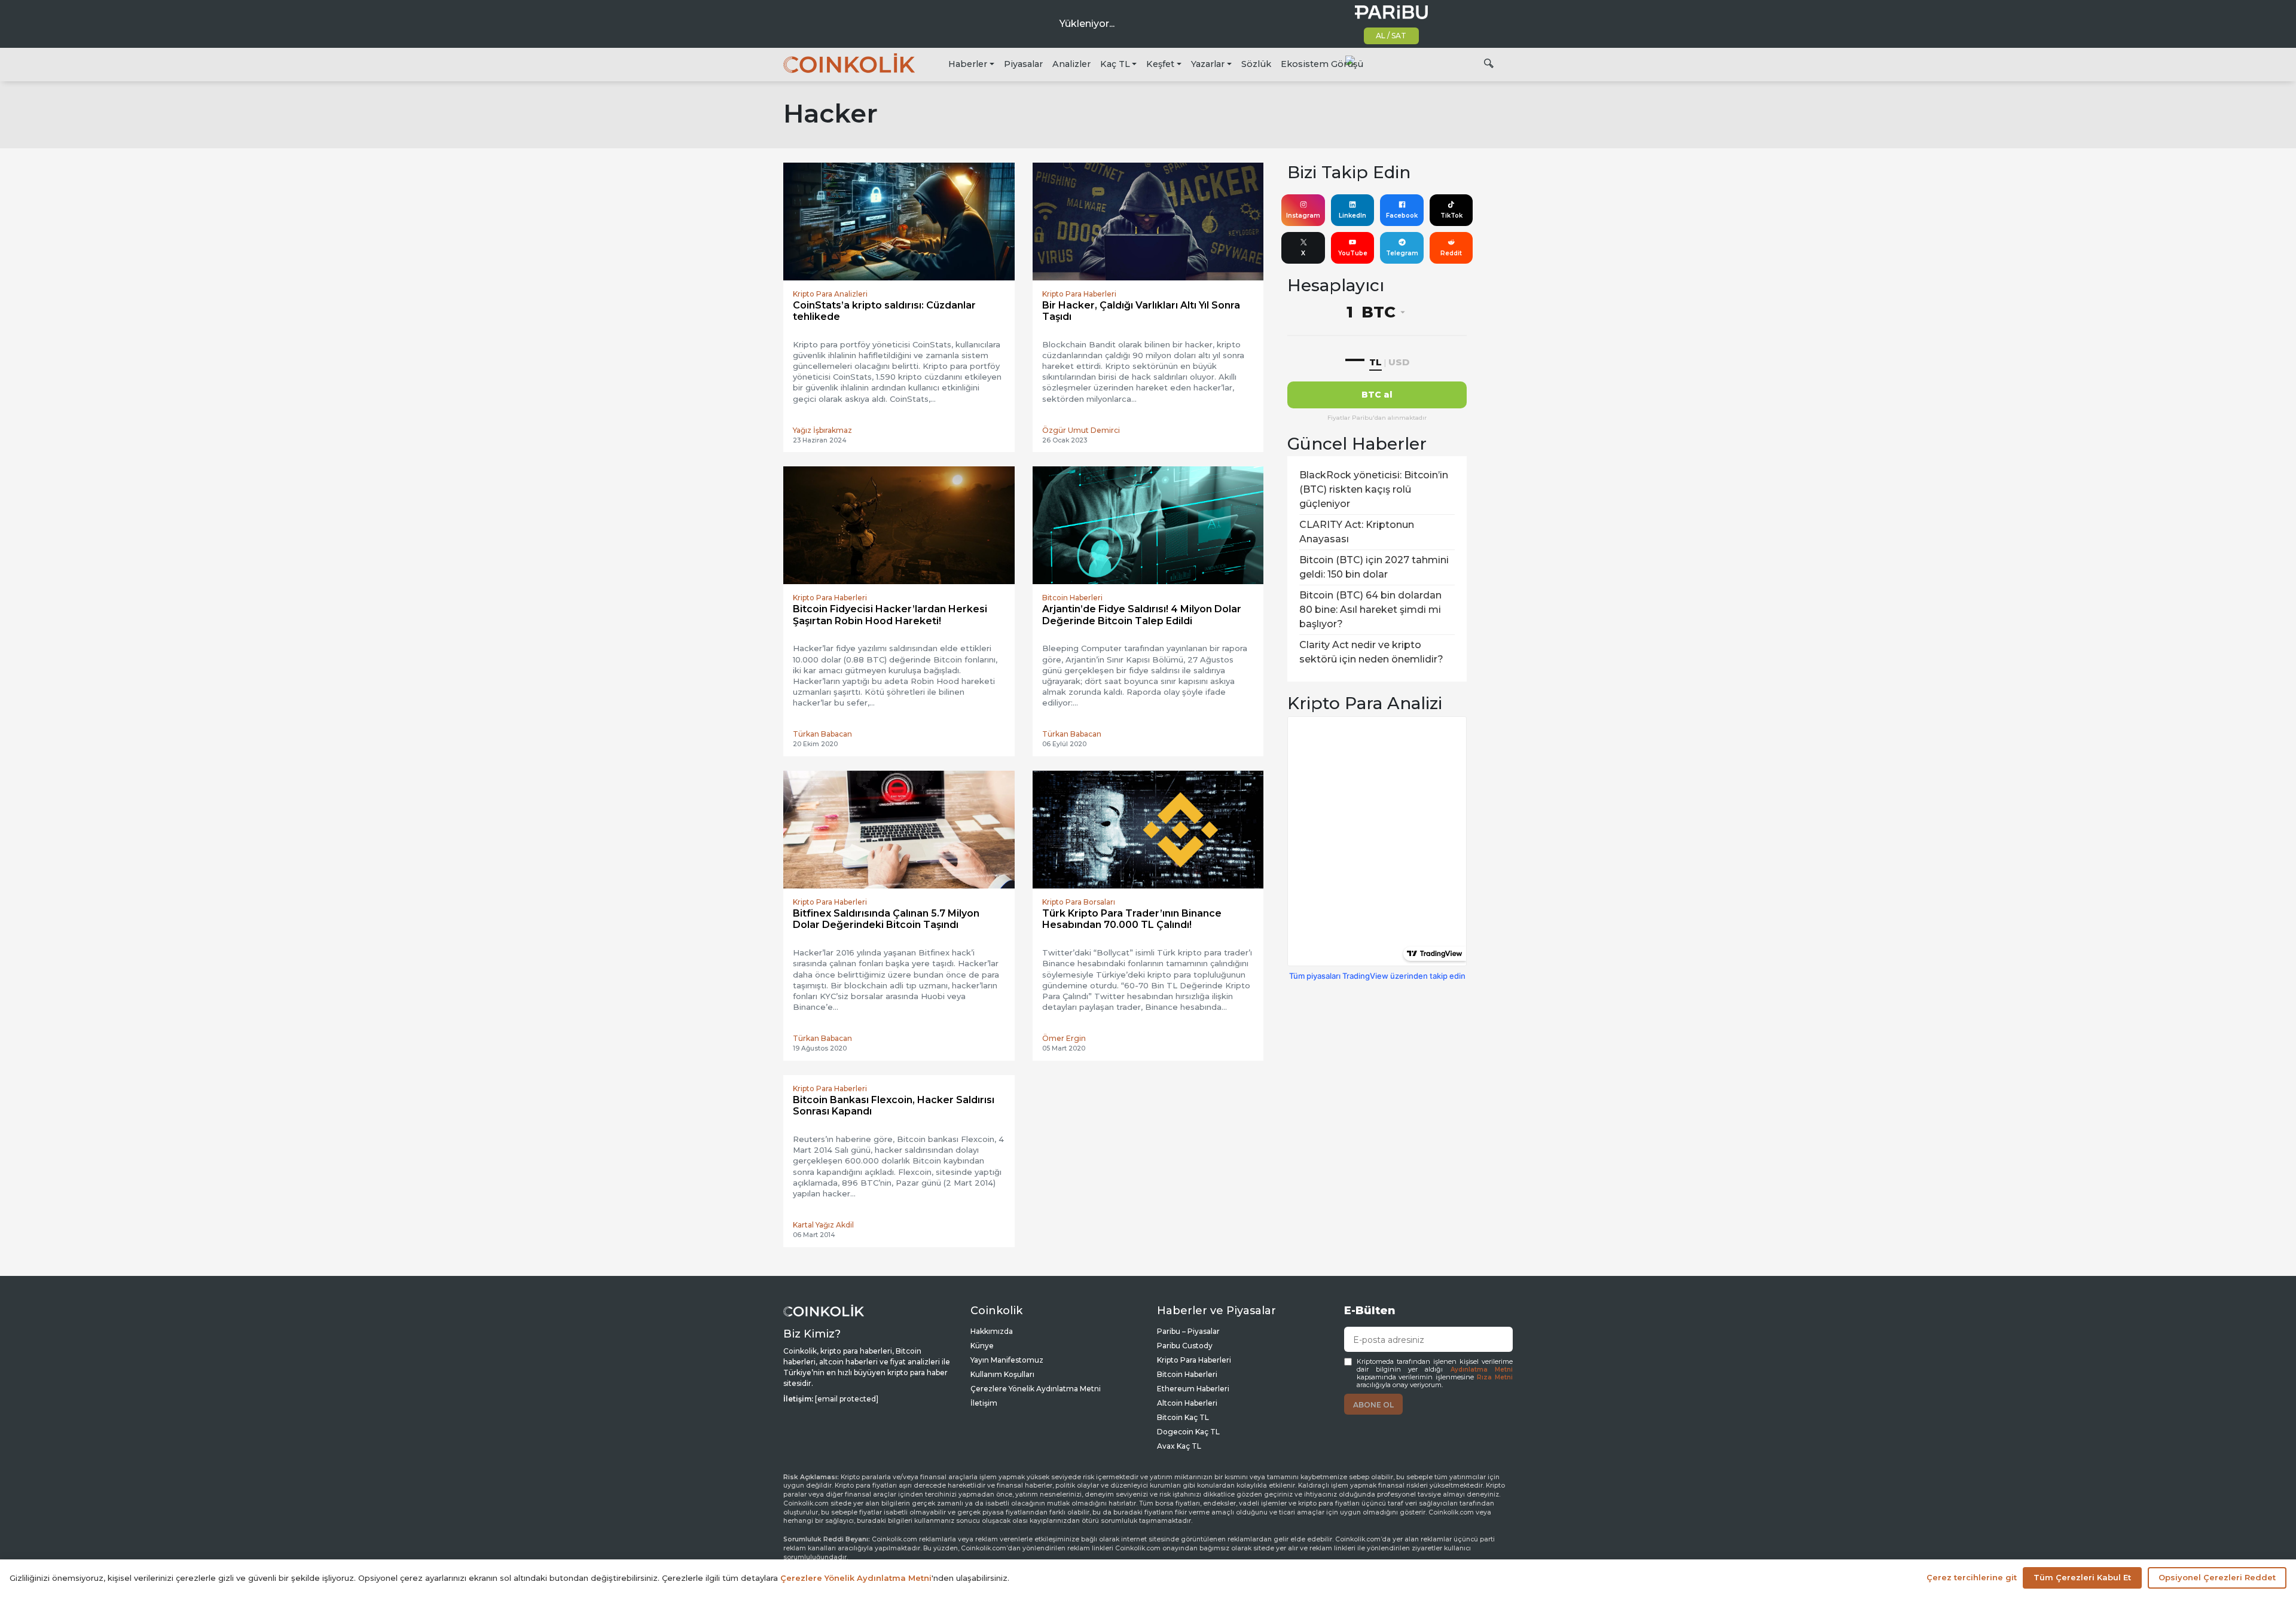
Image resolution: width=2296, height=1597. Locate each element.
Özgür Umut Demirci (1081, 430)
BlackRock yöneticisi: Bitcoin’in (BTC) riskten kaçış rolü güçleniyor (1374, 489)
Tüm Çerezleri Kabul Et (2082, 1577)
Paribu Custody (1185, 1346)
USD (1399, 362)
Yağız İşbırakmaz (822, 430)
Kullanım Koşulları (1002, 1374)
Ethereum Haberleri (1193, 1389)
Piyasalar (1023, 64)
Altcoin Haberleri (1187, 1403)
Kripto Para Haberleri (1194, 1360)
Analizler (1071, 64)
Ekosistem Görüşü (1322, 64)
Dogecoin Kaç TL (1188, 1432)
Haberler (968, 64)
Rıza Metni (1495, 1377)
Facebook (1402, 216)
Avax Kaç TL (1179, 1446)
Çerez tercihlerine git (1972, 1577)
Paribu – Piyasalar (1188, 1331)
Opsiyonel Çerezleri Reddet (2217, 1577)
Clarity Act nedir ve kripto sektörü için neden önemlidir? (1371, 652)
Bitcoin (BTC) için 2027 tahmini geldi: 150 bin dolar (1374, 567)
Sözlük (1256, 64)
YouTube (1353, 253)
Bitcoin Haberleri (1187, 1374)
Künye (982, 1346)
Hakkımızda (992, 1331)
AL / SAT (1391, 36)
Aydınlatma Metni (1482, 1369)
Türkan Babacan (822, 734)
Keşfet (1160, 64)
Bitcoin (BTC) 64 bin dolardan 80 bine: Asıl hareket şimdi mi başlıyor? (1370, 610)
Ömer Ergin (1064, 1038)
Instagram (1303, 216)
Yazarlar (1208, 64)
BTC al (1377, 395)
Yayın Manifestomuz (1007, 1360)
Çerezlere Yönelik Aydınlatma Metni (1036, 1389)
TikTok (1451, 216)
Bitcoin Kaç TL (1183, 1417)
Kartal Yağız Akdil (823, 1225)
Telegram (1402, 253)
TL (1376, 362)
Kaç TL (1115, 64)
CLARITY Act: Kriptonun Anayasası (1357, 532)
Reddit (1451, 253)
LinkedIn (1352, 216)
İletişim (984, 1403)
